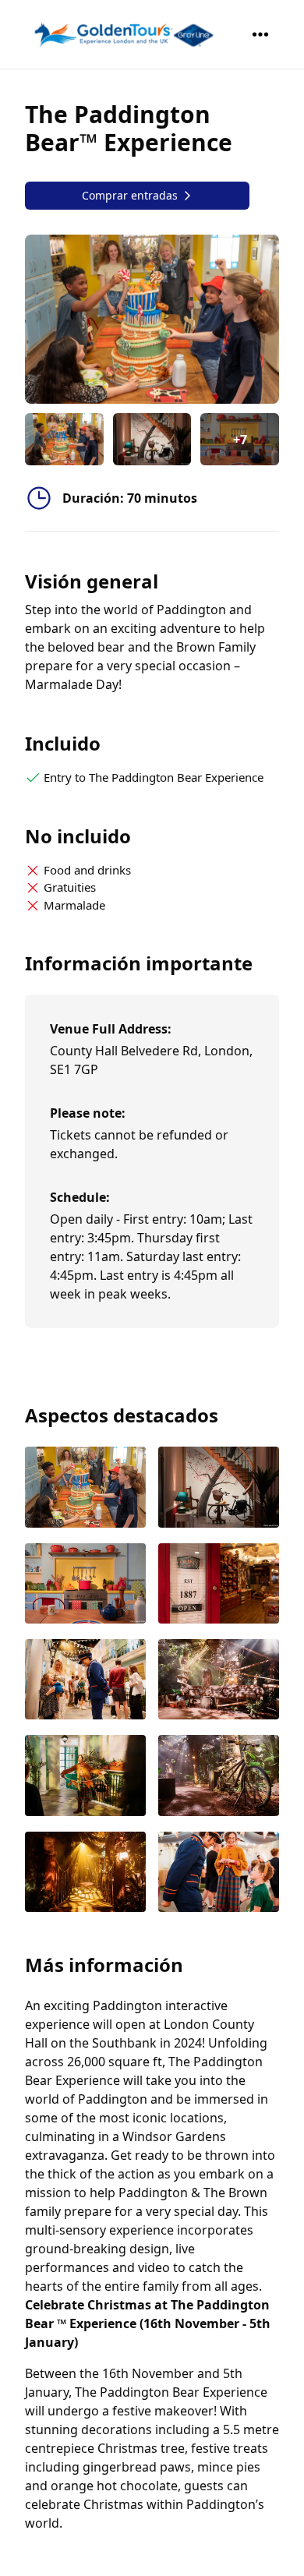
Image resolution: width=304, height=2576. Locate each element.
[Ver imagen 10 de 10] (219, 1873)
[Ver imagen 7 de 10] (85, 1777)
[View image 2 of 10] (152, 439)
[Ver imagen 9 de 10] (85, 1873)
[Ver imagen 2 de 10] (219, 1488)
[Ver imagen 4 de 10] (219, 1585)
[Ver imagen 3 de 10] (85, 1585)
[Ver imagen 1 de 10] (85, 1488)
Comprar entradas (130, 195)
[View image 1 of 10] (64, 439)
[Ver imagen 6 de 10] (219, 1681)
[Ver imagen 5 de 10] (85, 1681)
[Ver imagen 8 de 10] (219, 1777)
